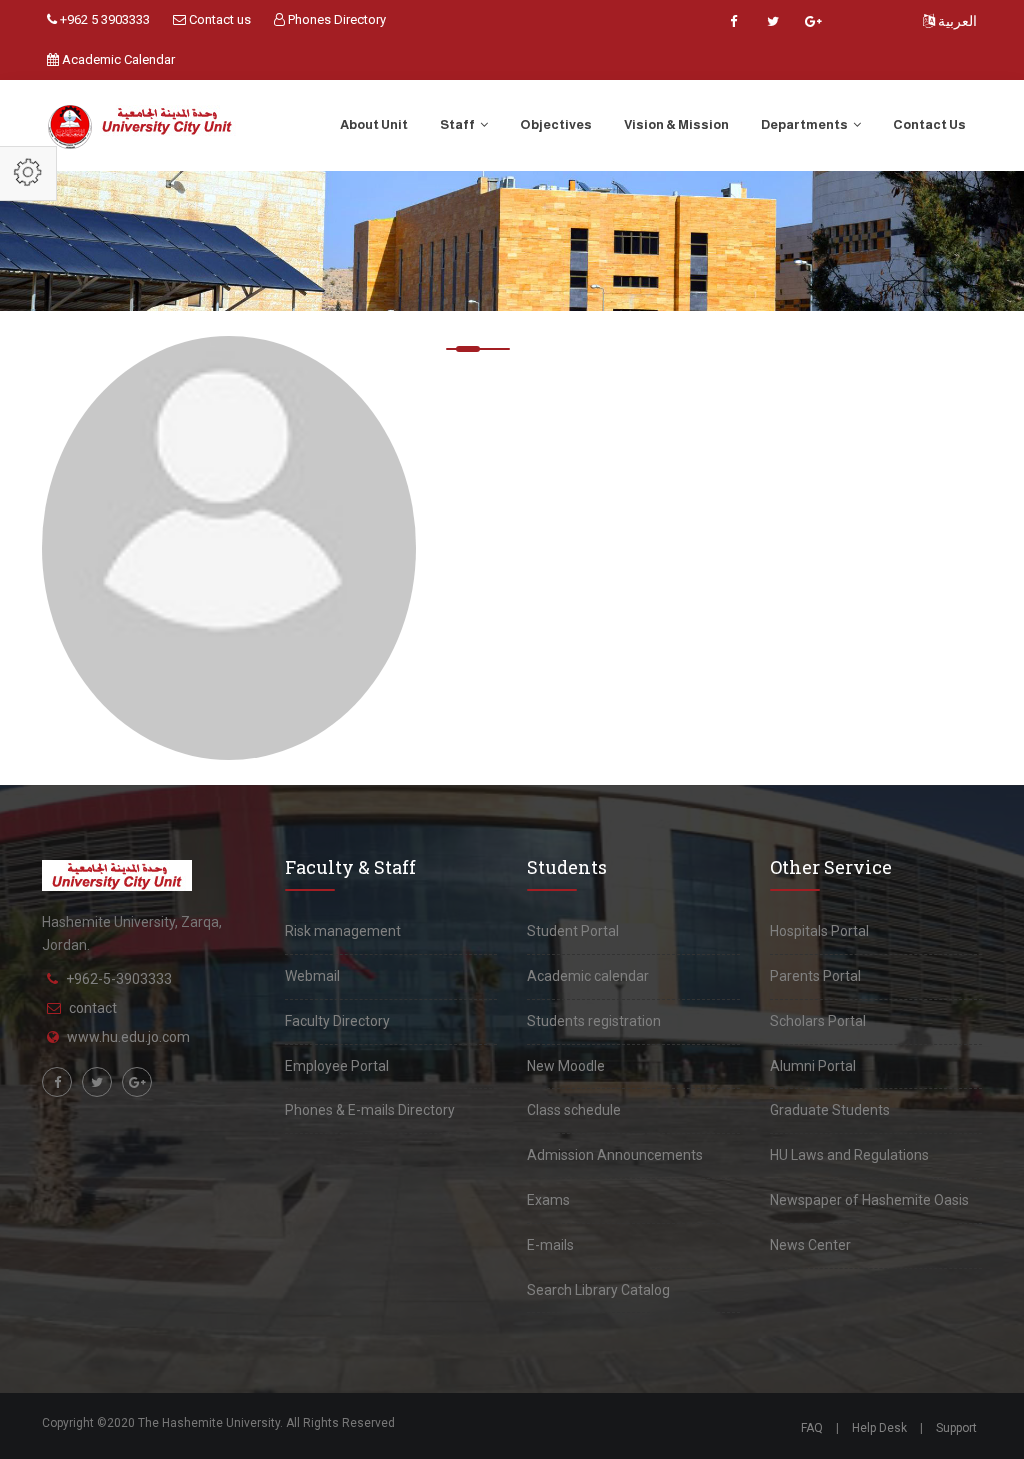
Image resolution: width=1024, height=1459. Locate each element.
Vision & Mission (676, 124)
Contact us (218, 19)
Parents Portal (815, 976)
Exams (548, 1200)
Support (956, 1428)
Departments (805, 124)
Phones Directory (335, 19)
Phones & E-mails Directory (370, 1110)
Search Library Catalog (598, 1290)
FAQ (812, 1428)
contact (93, 1008)
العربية (956, 21)
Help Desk (879, 1428)
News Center (810, 1245)
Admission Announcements (615, 1155)
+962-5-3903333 (119, 979)
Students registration (594, 1021)
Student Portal (573, 931)
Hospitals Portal (819, 931)
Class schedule (574, 1110)
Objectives (556, 124)
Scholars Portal (818, 1021)
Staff (458, 124)
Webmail (312, 976)
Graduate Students (830, 1110)
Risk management (343, 931)
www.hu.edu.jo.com (128, 1037)
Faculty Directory (337, 1021)
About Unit (374, 124)
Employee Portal (337, 1066)
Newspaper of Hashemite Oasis (869, 1200)
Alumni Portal (813, 1066)
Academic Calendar (117, 59)
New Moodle (566, 1066)
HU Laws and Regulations (849, 1155)
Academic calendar (588, 976)
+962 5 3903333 (103, 19)
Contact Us (929, 124)
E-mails (550, 1245)
